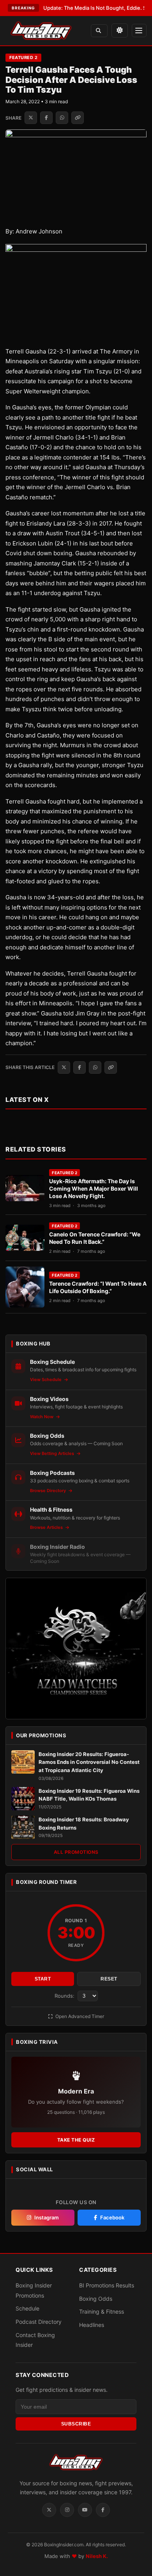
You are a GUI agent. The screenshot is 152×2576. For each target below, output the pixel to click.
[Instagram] (67, 2510)
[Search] (99, 31)
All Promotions (76, 1852)
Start (43, 1979)
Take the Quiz (76, 2140)
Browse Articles (47, 1527)
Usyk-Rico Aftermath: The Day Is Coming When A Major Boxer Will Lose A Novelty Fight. (94, 1188)
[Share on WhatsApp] (62, 118)
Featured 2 (23, 57)
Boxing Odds (96, 2299)
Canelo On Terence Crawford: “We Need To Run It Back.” (95, 1238)
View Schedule (46, 1379)
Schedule (27, 2308)
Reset (109, 1979)
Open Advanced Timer (79, 2016)
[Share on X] (31, 118)
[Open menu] (139, 30)
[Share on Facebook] (46, 118)
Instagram (47, 2217)
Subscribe (76, 2424)
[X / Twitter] (49, 2510)
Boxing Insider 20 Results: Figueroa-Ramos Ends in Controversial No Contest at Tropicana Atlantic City (89, 1762)
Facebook (112, 2217)
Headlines (92, 2325)
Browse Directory (49, 1491)
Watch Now (42, 1417)
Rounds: (65, 1996)
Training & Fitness (102, 2311)
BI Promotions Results (107, 2285)
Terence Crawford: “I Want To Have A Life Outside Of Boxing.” (98, 1287)
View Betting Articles (53, 1453)
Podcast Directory (39, 2322)
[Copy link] (78, 118)
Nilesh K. (97, 2556)
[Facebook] (103, 2510)
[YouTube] (85, 2510)
